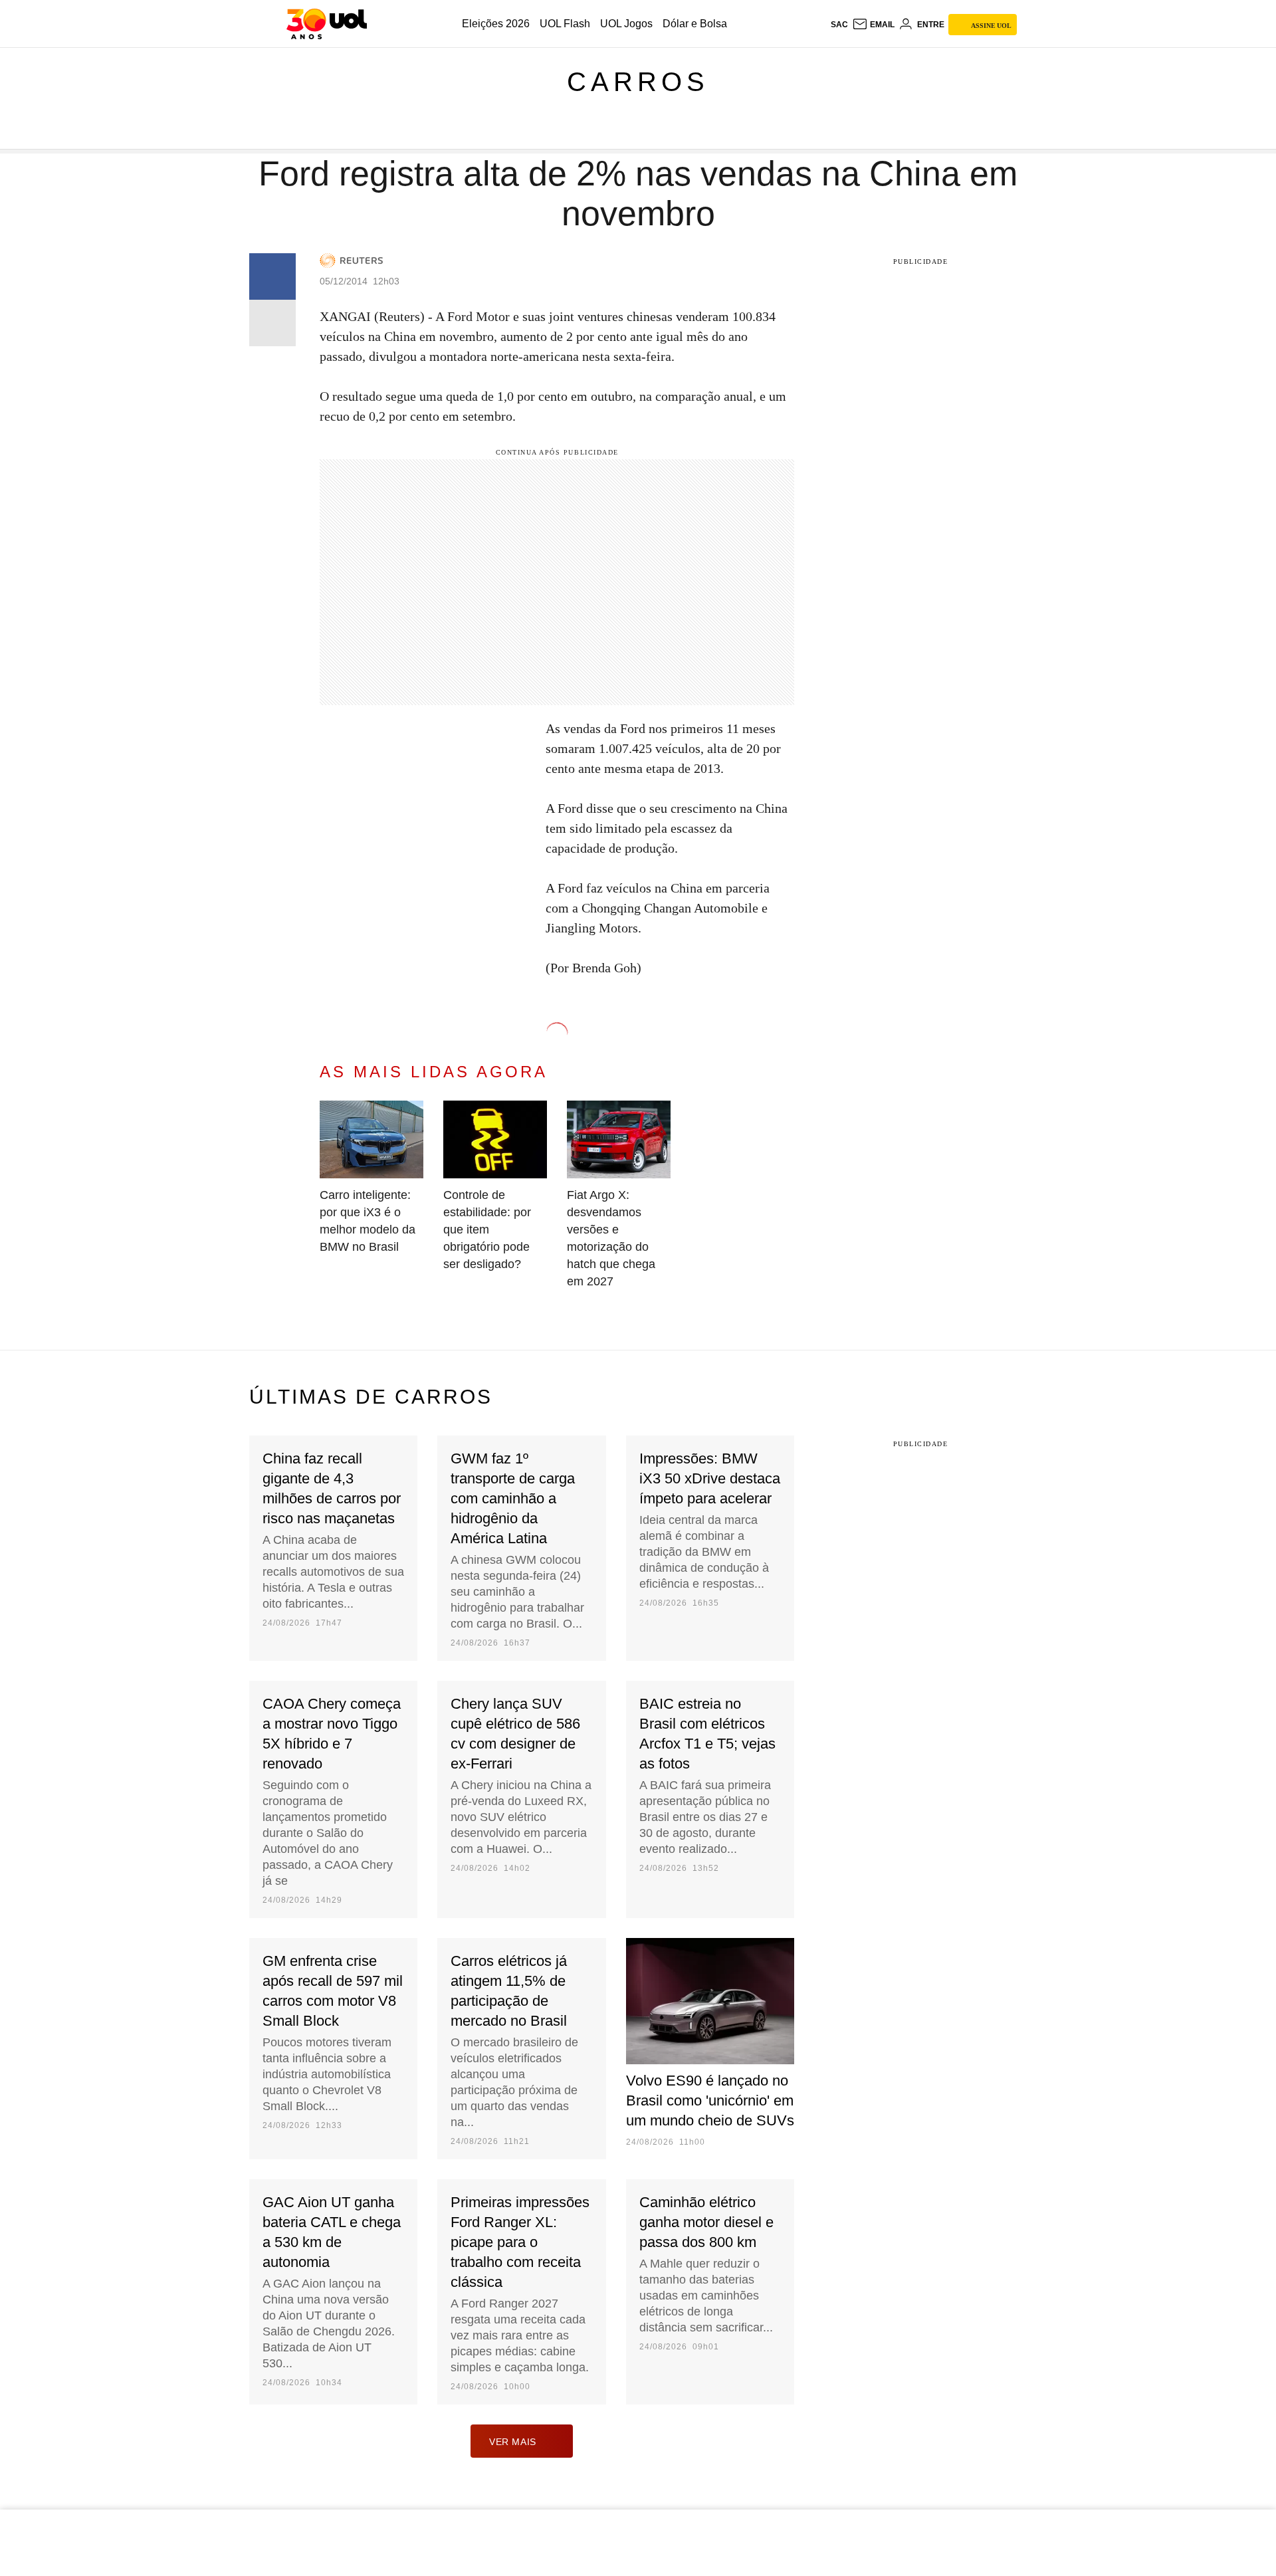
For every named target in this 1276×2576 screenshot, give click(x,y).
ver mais (513, 2442)
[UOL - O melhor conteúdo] (327, 24)
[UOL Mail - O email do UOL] (873, 25)
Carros (638, 82)
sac (839, 25)
